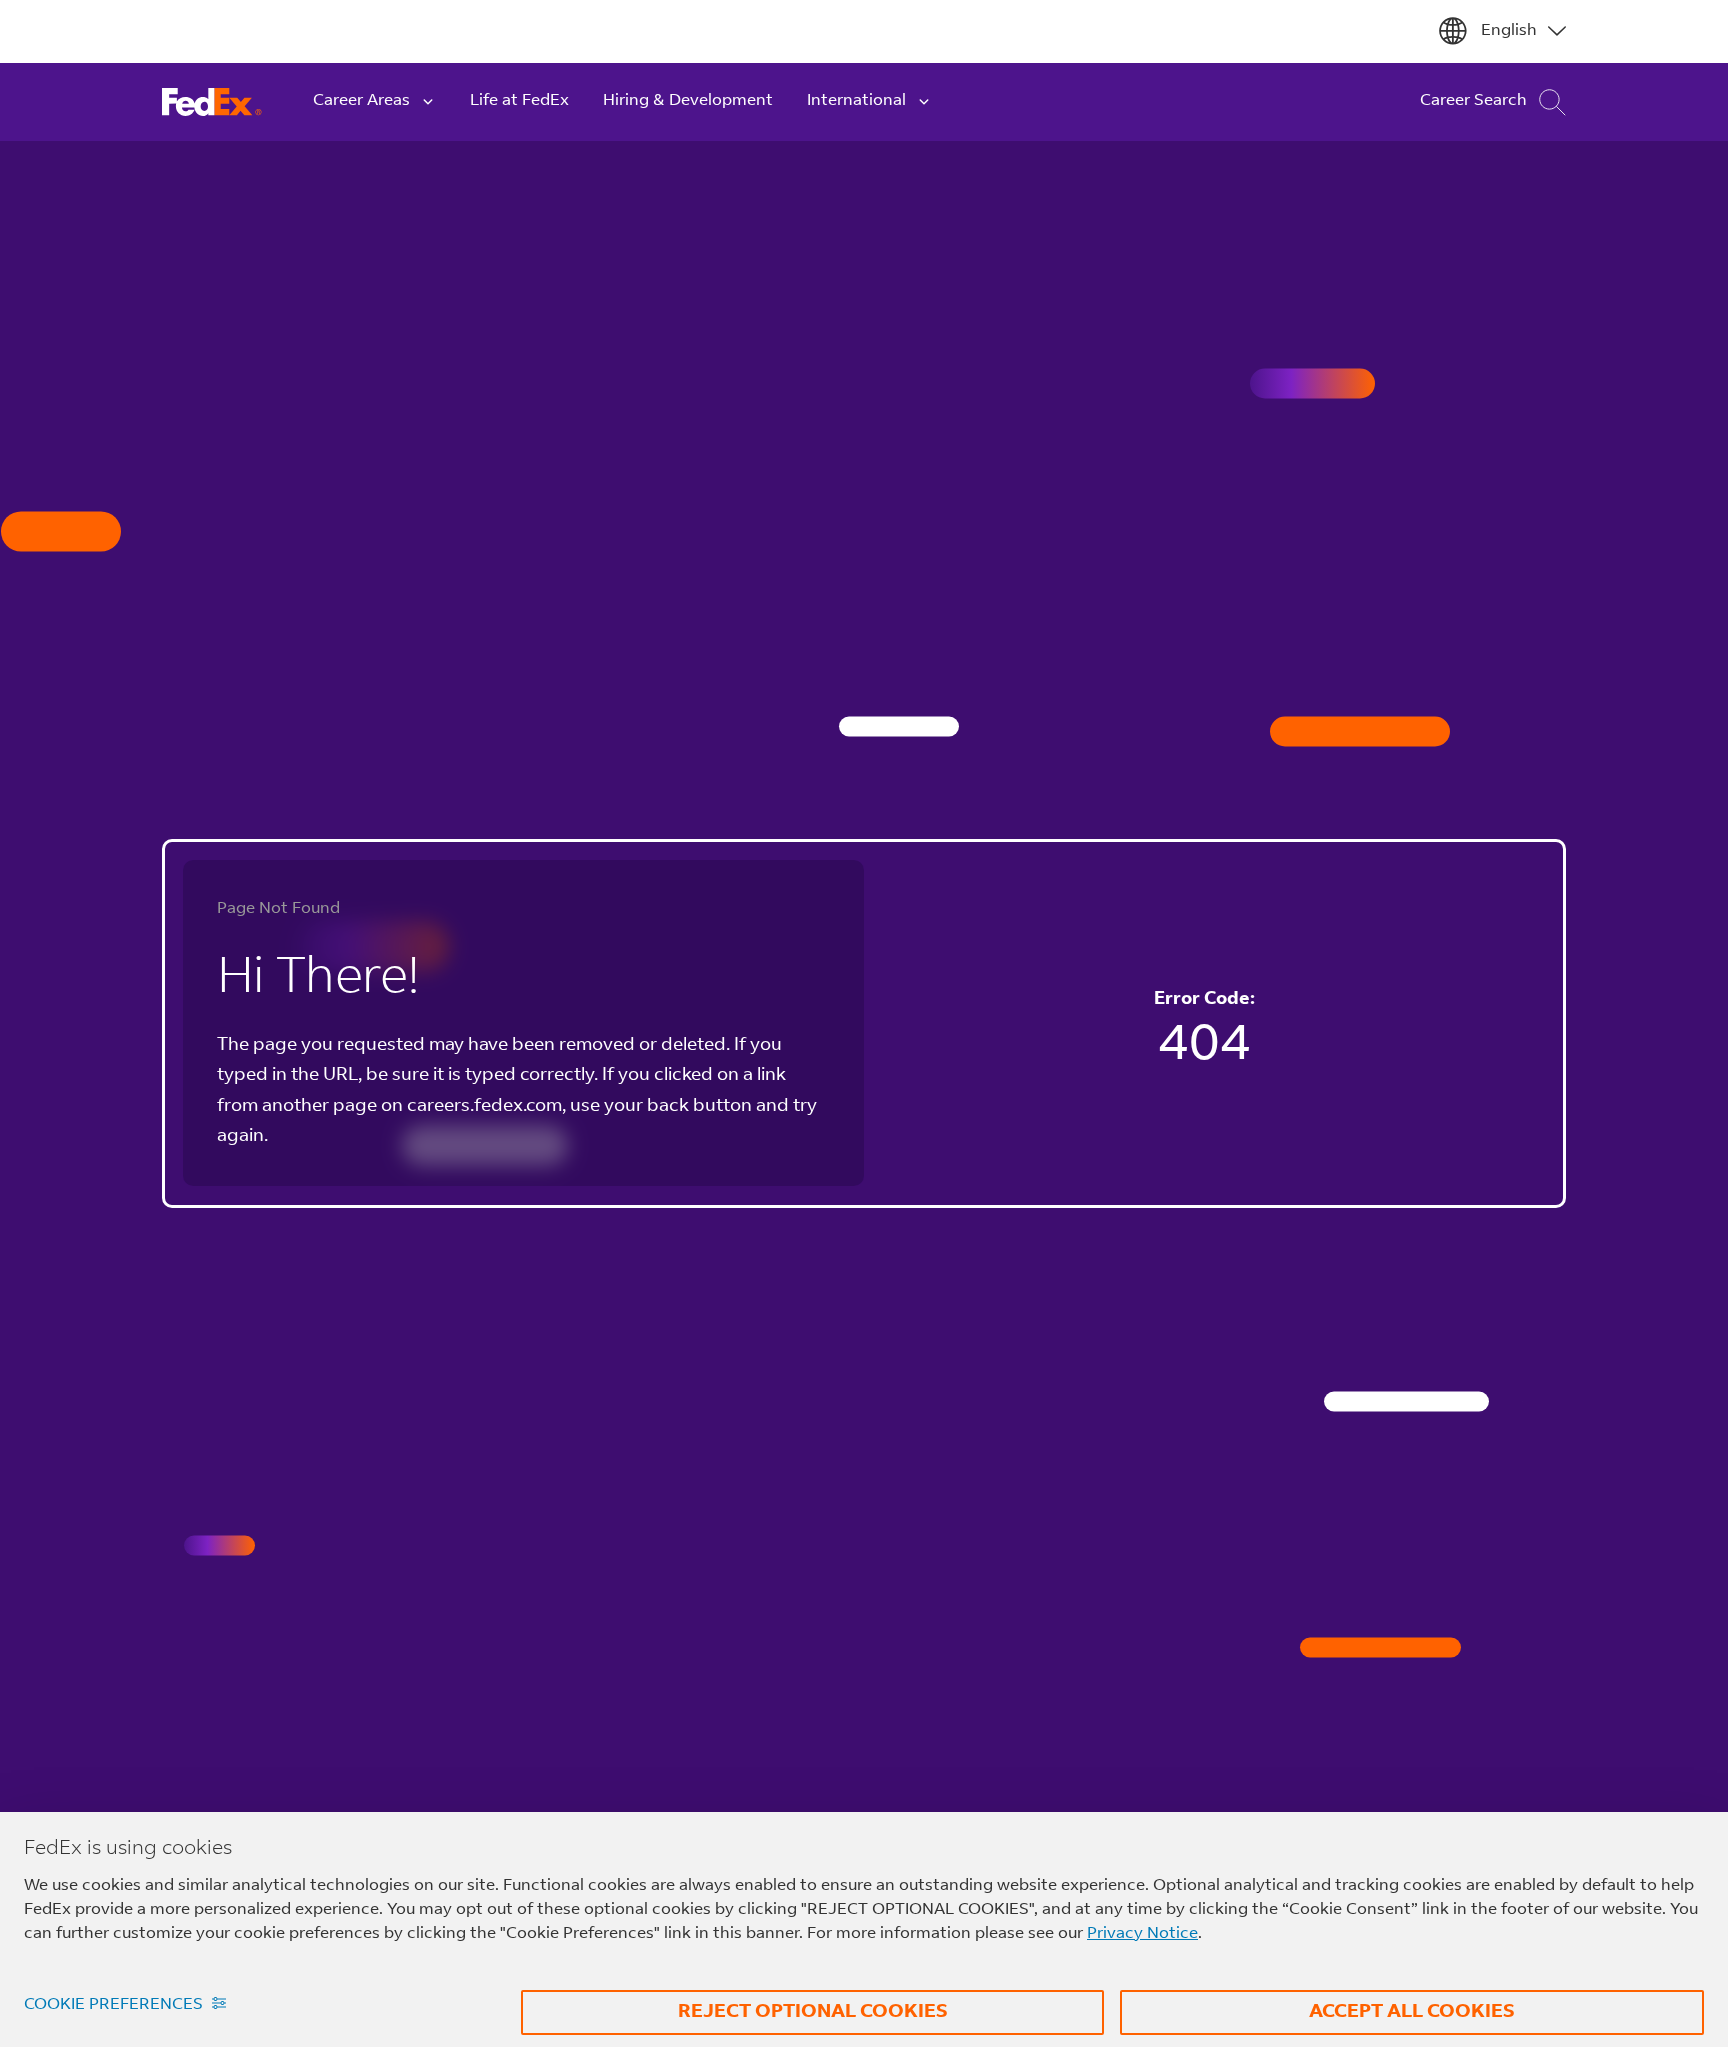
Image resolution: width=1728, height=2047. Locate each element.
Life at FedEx (519, 101)
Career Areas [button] (361, 101)
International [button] (856, 101)
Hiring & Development (688, 101)
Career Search (1473, 101)
